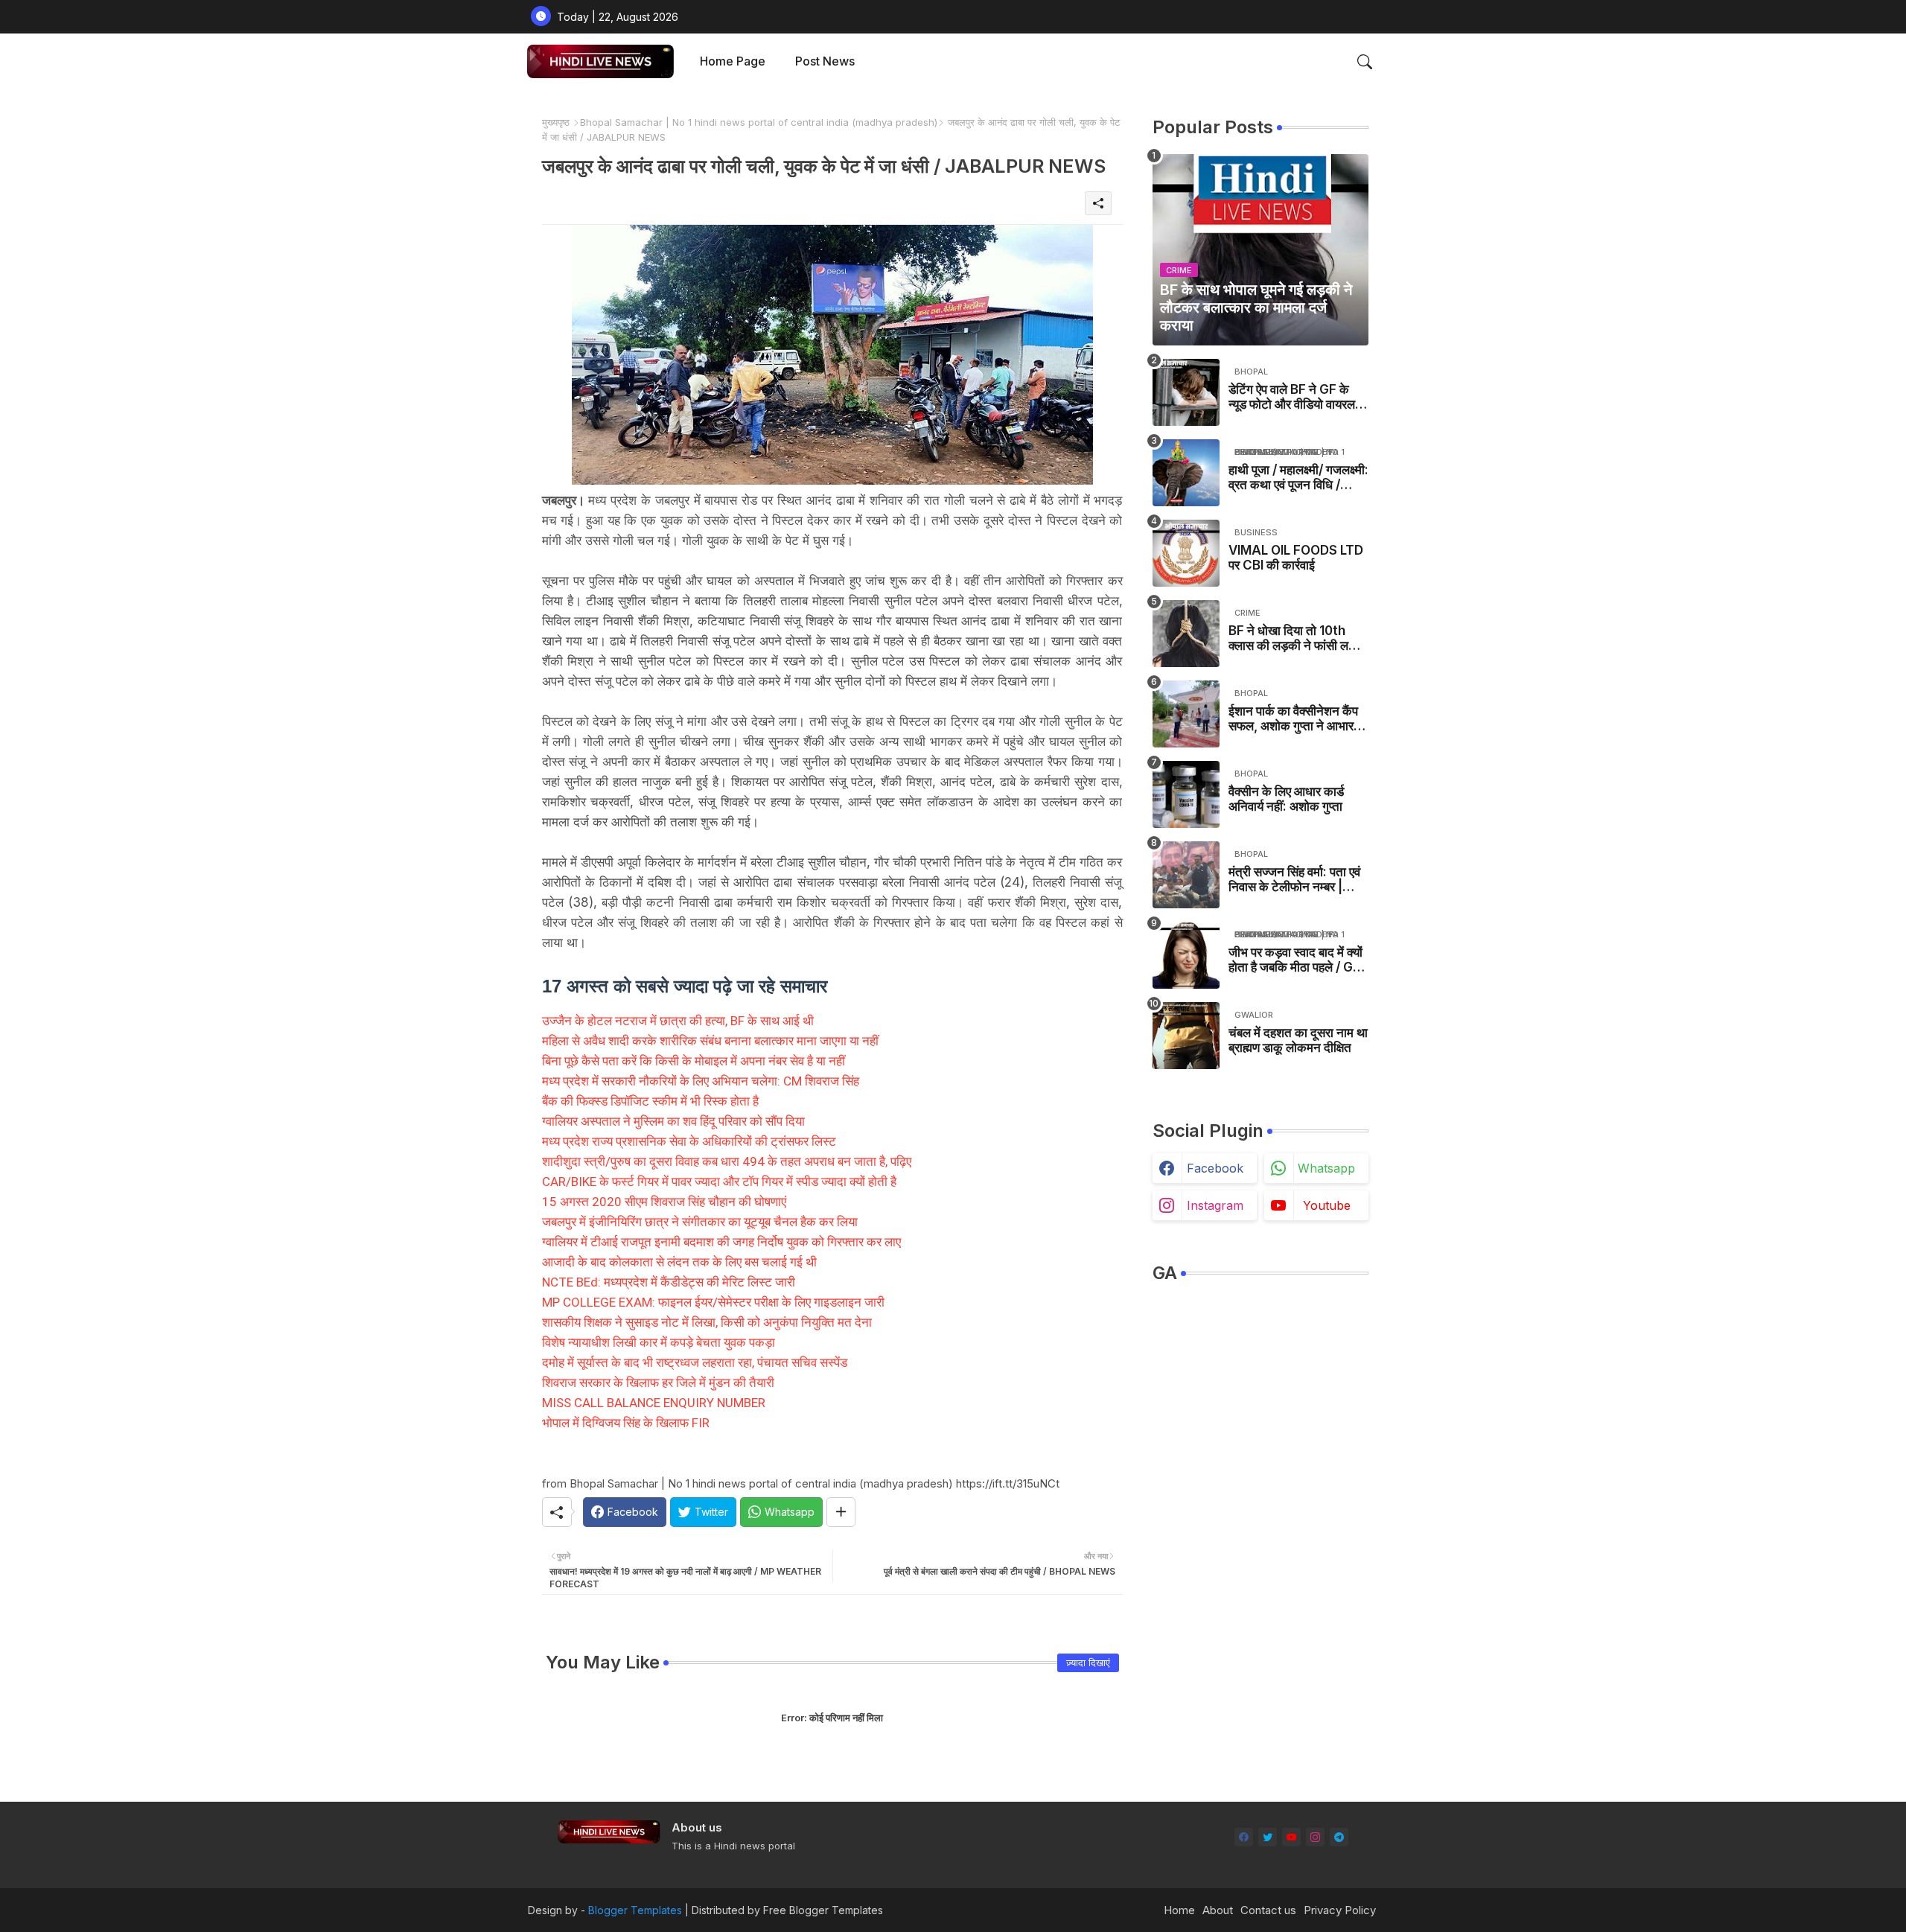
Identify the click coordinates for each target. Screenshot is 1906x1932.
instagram (1215, 1205)
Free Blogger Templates (823, 1910)
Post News (825, 61)
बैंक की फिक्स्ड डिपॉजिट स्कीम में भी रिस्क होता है (650, 1101)
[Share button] (841, 1512)
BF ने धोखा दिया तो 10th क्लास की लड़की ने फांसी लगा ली (1293, 638)
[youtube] (1291, 1837)
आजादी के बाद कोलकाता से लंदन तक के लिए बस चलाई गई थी (679, 1262)
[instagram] (1315, 1837)
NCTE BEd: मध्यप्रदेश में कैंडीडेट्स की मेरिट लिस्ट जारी (669, 1282)
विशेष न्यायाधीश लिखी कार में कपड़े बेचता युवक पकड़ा (659, 1342)
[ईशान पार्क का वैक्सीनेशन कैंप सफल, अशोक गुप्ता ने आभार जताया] (1186, 714)
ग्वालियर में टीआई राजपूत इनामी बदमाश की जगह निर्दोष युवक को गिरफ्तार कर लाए (721, 1242)
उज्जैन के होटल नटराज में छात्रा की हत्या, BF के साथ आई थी (678, 1021)
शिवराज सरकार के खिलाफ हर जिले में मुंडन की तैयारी (658, 1383)
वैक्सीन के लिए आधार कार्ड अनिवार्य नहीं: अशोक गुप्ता (1286, 799)
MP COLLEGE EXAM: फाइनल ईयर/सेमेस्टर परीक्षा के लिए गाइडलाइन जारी (713, 1302)
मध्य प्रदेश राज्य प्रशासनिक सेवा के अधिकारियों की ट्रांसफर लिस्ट (689, 1141)
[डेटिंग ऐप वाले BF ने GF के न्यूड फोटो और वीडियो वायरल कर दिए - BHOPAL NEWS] (1186, 392)
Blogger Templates (635, 1910)
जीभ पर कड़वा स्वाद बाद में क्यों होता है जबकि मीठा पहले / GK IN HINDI (1295, 960)
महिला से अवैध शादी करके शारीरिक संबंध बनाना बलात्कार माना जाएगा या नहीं (710, 1041)
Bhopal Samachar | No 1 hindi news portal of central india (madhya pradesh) (759, 122)
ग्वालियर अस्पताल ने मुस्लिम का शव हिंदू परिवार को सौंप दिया (673, 1121)
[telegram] (1339, 1837)
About (1218, 1910)
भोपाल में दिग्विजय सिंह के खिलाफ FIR (626, 1423)
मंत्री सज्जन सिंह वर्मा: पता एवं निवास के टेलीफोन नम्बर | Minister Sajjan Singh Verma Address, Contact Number (1294, 880)
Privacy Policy (1340, 1910)
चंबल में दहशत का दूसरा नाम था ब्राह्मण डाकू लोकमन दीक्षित (1298, 1040)
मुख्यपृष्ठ (556, 122)
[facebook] (1244, 1837)
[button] (1365, 62)
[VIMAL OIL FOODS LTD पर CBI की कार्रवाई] (1186, 553)
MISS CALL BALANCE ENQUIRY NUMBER (654, 1403)
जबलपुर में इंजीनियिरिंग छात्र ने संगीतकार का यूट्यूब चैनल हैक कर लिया (700, 1222)
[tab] (733, 61)
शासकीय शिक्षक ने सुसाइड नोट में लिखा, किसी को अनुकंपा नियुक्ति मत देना (707, 1322)
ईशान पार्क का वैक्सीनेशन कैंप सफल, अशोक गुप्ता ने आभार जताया (1293, 719)
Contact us (1268, 1910)
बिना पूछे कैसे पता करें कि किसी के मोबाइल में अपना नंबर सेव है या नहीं (694, 1061)
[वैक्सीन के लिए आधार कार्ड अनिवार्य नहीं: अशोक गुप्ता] (1186, 794)
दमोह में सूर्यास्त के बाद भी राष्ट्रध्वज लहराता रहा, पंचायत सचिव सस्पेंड (695, 1362)
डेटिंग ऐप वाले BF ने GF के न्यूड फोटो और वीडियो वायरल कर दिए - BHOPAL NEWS (1296, 397)
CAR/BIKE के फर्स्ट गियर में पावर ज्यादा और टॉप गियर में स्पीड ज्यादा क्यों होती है (719, 1182)
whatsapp (1326, 1168)
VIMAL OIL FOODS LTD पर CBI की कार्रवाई (1296, 558)
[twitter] (1268, 1837)
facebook (1215, 1168)
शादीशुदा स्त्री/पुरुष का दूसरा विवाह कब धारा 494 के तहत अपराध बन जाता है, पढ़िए (727, 1161)
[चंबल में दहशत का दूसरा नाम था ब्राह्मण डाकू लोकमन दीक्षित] (1186, 1036)
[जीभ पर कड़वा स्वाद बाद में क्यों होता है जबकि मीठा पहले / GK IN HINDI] (1186, 955)
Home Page (733, 61)
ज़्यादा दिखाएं (1088, 1662)
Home (1179, 1910)
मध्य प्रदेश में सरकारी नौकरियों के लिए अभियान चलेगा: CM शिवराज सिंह (701, 1081)
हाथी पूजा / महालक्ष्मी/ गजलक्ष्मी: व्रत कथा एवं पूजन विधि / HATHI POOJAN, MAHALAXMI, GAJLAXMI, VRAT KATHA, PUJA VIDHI (1298, 478)
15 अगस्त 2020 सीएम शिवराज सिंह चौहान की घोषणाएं (664, 1202)
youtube (1327, 1205)
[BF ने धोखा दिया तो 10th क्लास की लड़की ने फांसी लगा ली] (1186, 634)
